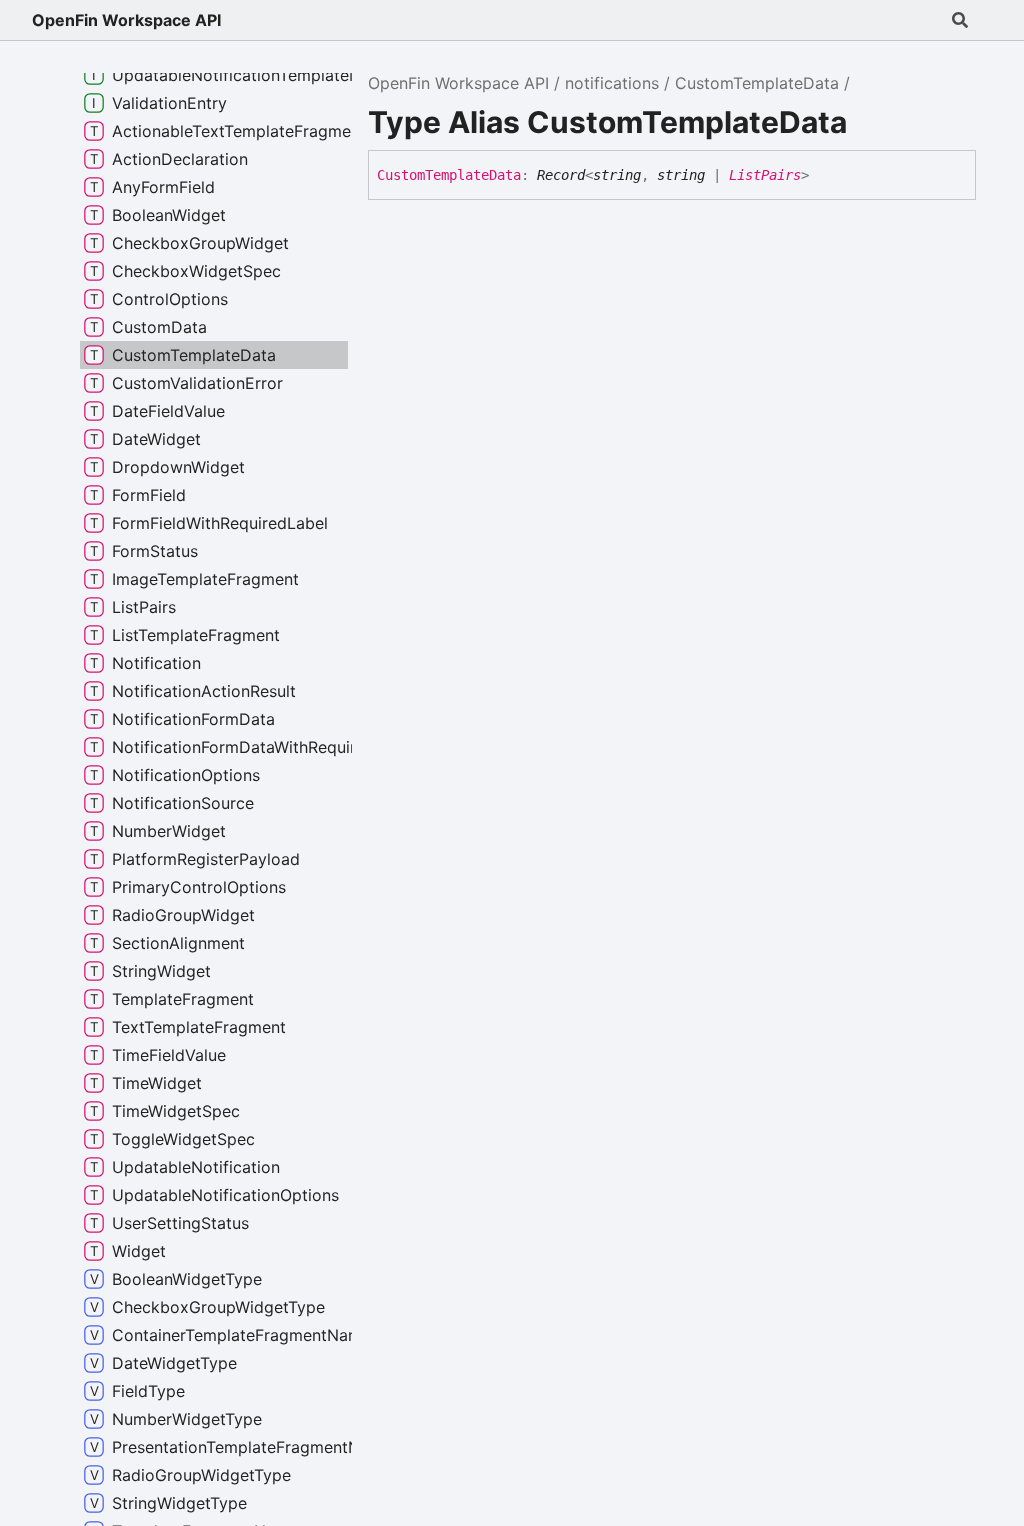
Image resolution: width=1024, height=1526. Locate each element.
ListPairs (765, 175)
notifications (612, 83)
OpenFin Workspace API (126, 20)
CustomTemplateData (757, 83)
